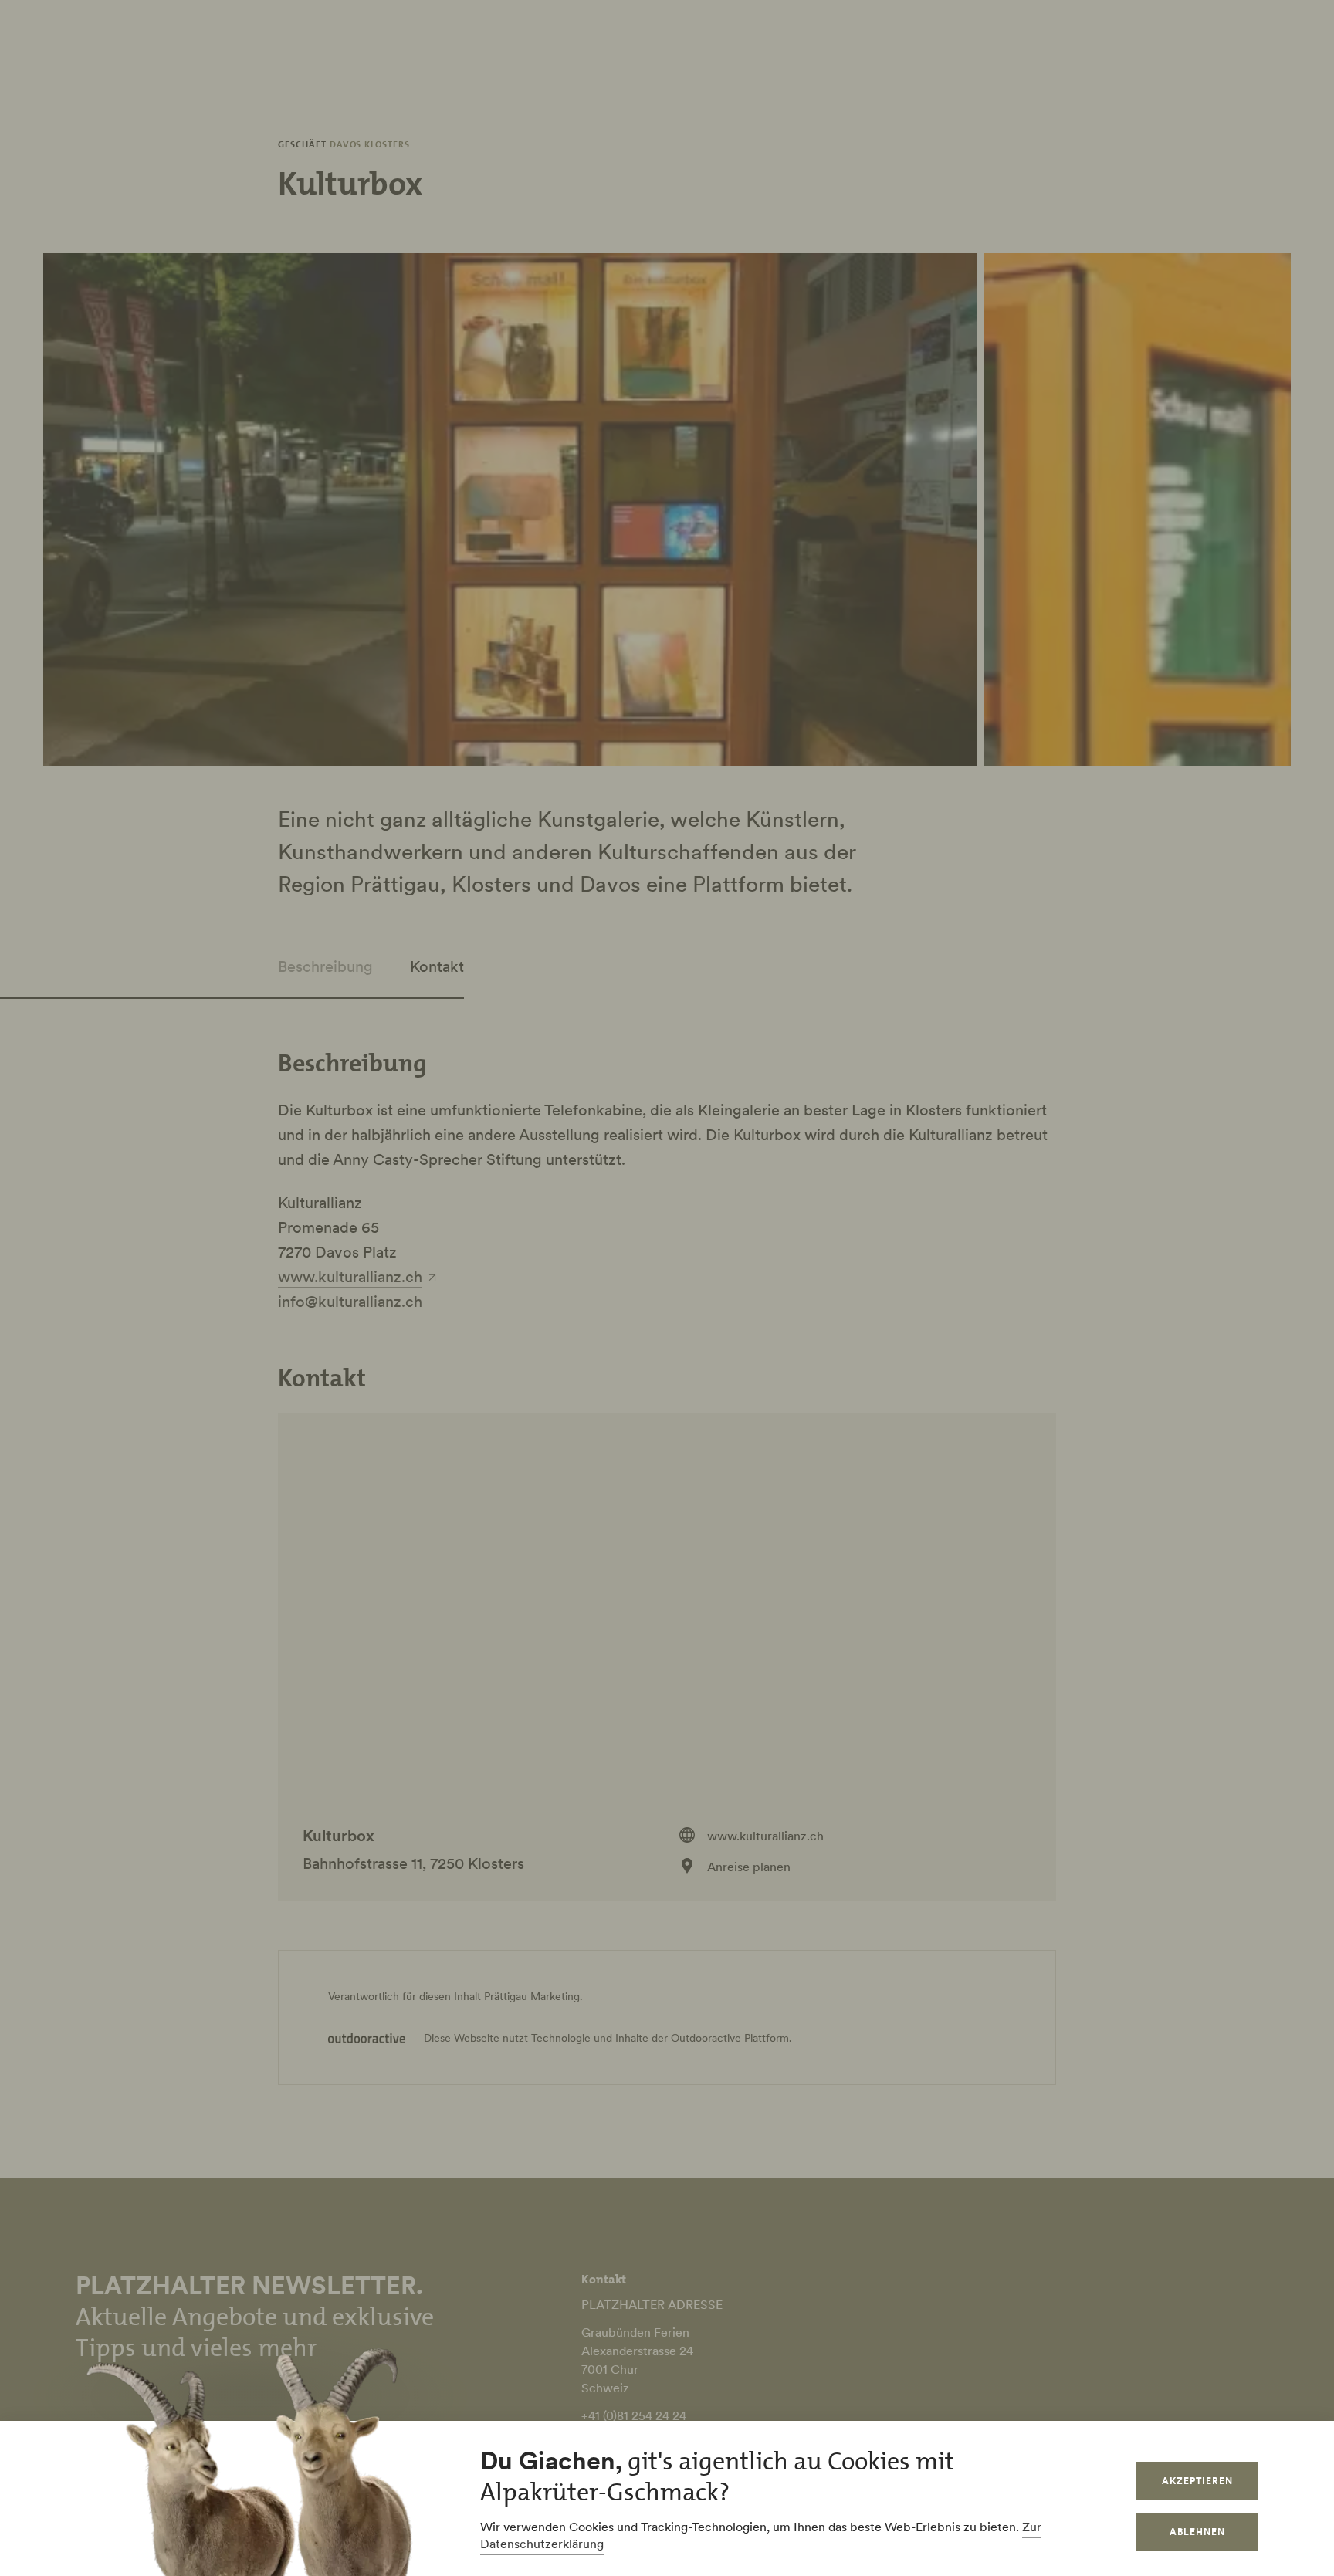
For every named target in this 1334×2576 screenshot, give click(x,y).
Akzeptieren (1197, 2481)
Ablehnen (1197, 2532)
